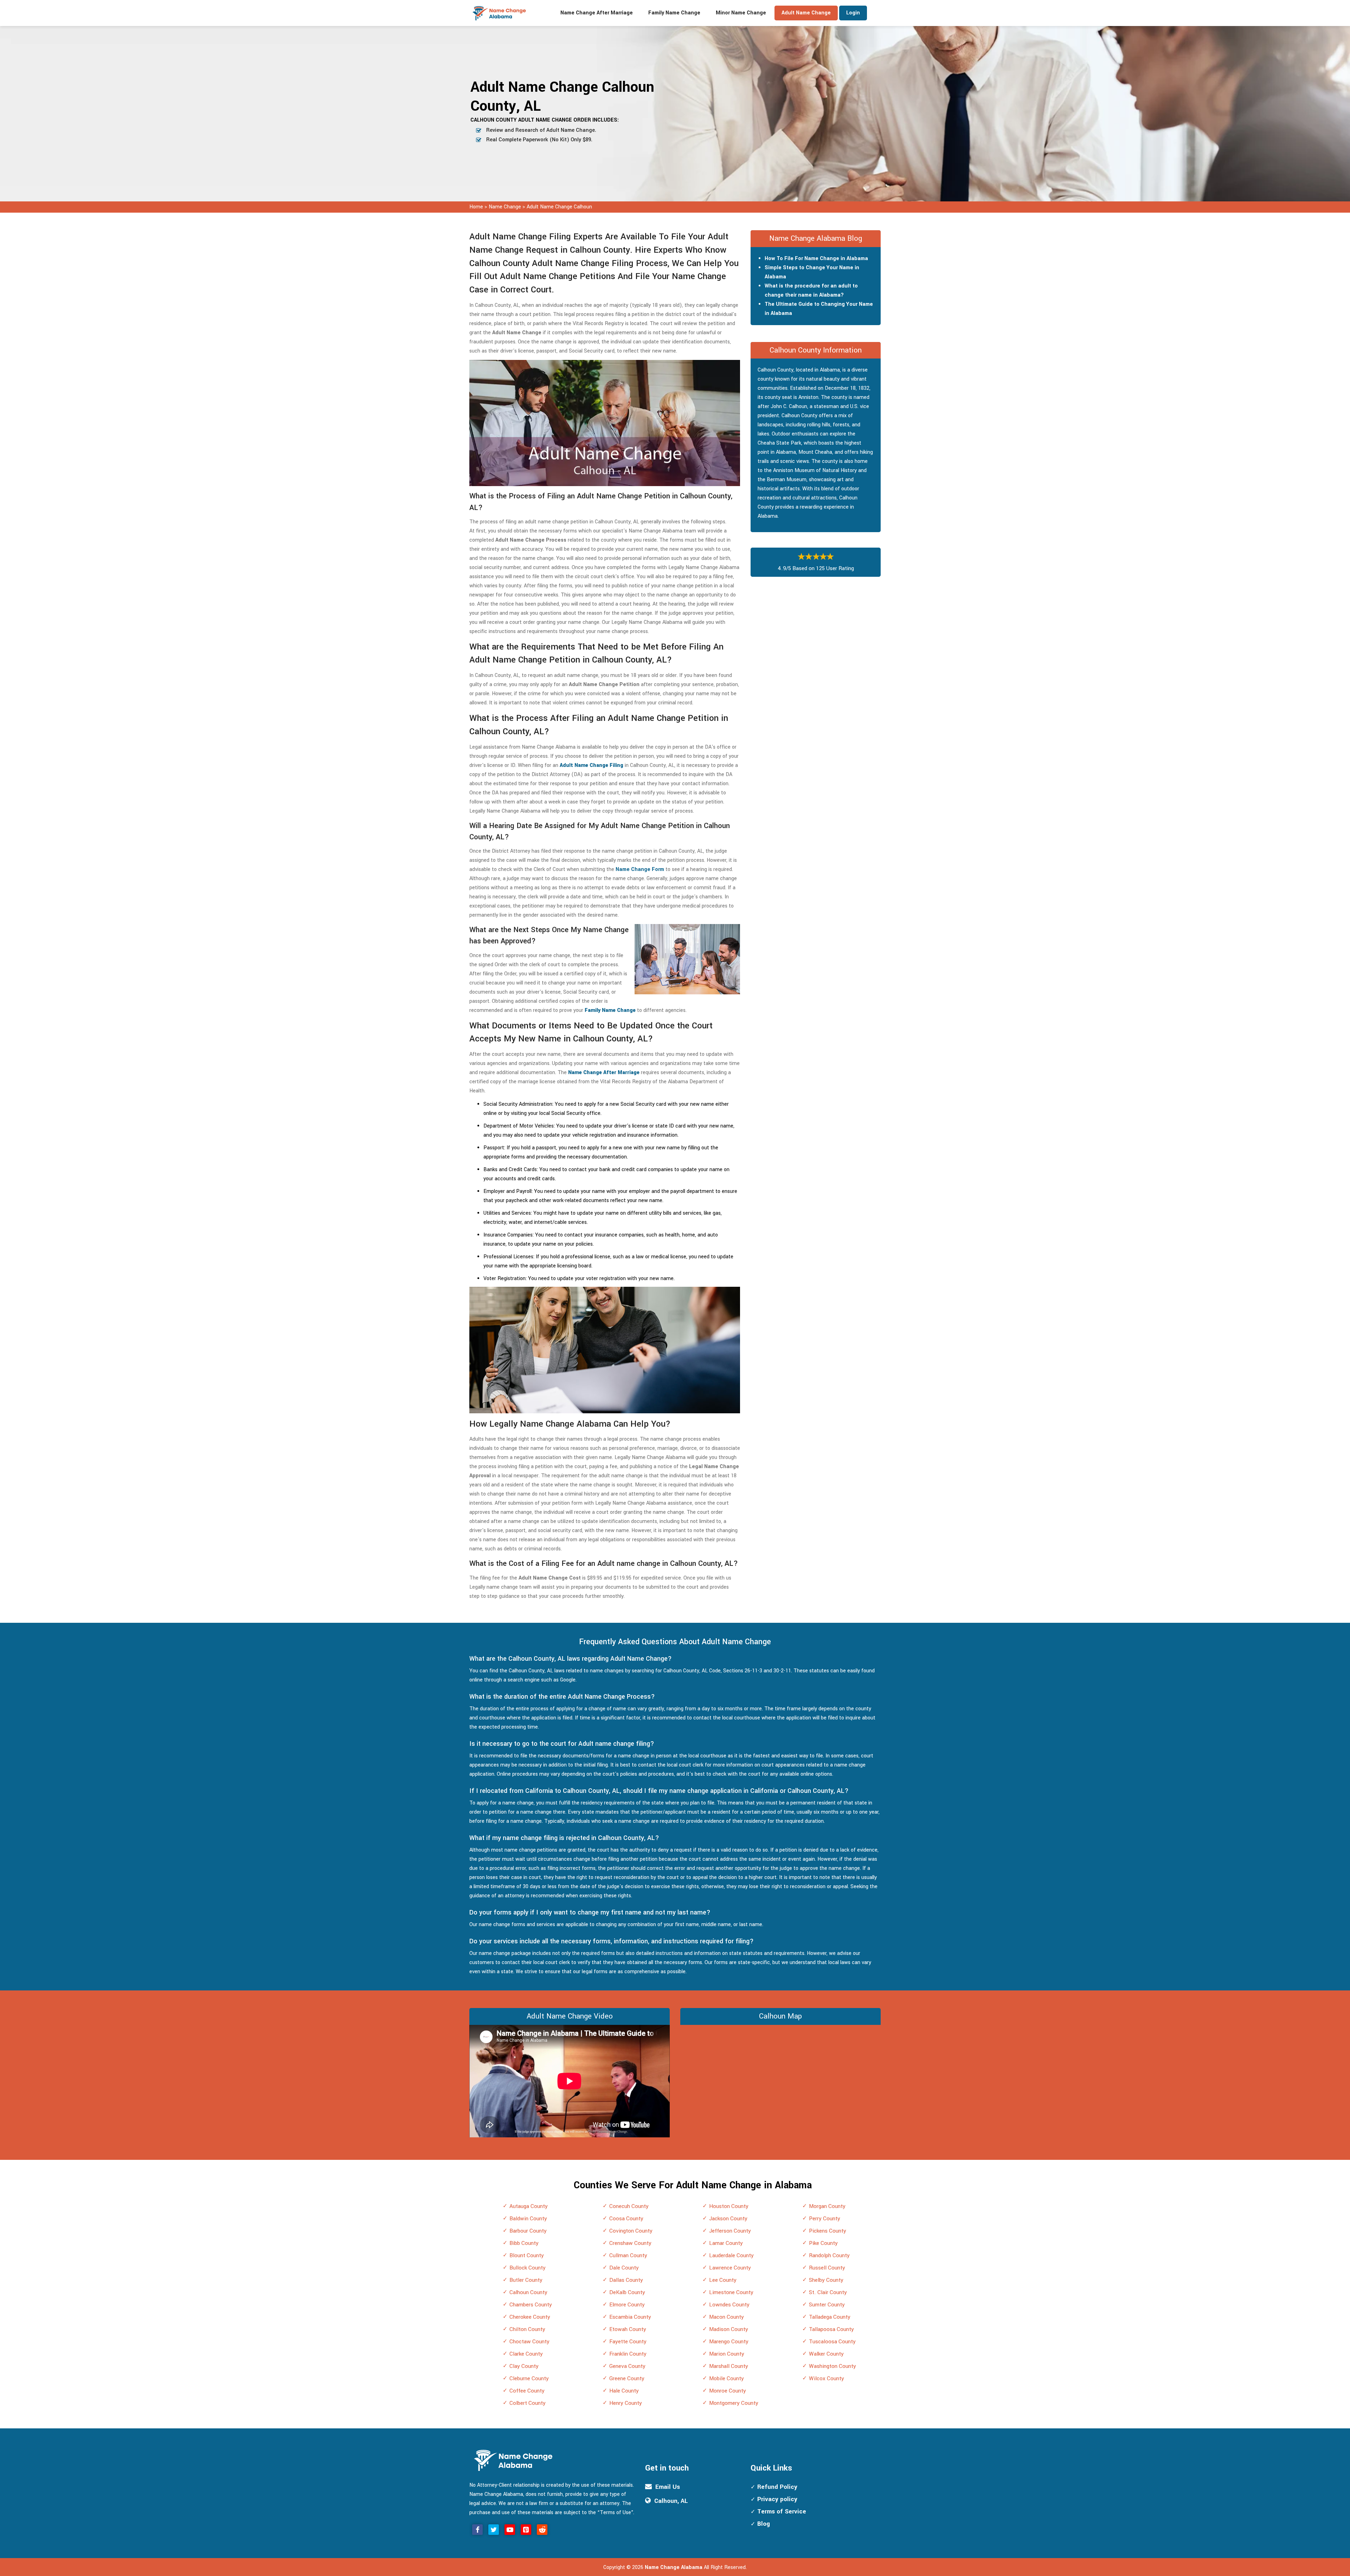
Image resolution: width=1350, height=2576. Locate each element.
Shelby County (826, 2280)
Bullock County (528, 2268)
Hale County (624, 2391)
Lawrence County (730, 2268)
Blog (764, 2524)
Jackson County (728, 2219)
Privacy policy (777, 2499)
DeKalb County (627, 2292)
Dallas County (626, 2280)
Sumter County (827, 2305)
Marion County (727, 2354)
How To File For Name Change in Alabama (816, 259)
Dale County (624, 2268)
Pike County (823, 2243)
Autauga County (529, 2206)
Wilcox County (827, 2378)
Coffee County (527, 2391)
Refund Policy (777, 2487)
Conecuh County (629, 2206)
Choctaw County (529, 2342)
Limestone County (731, 2292)
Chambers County (531, 2305)
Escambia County (630, 2317)
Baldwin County (528, 2219)
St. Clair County (828, 2292)
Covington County (631, 2231)
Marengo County (729, 2342)
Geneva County (627, 2366)
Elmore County (627, 2305)
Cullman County (628, 2255)
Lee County (723, 2280)
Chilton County (527, 2329)
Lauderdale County (731, 2255)
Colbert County (528, 2403)
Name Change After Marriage (597, 13)
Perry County (825, 2219)
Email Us (668, 2487)
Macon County (727, 2317)
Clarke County (526, 2354)
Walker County (826, 2354)
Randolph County (829, 2255)
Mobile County (727, 2378)
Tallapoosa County (831, 2329)
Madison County (729, 2329)
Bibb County (524, 2243)
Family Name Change (674, 13)
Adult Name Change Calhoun (559, 207)
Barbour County (528, 2231)
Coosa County (626, 2219)
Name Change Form (640, 869)
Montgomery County (734, 2403)
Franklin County (628, 2354)
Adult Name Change (806, 13)
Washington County (832, 2366)
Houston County (729, 2206)
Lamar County (726, 2243)
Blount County (527, 2255)
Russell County (827, 2268)
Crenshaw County (630, 2243)
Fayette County (628, 2342)
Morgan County (827, 2206)
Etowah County (628, 2329)
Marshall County (729, 2366)
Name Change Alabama (674, 2567)
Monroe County (728, 2391)
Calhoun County (528, 2292)
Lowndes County (729, 2305)
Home (476, 207)
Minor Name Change (741, 13)
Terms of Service (782, 2512)
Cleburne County (529, 2378)
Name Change (506, 207)
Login (853, 13)
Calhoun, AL (671, 2501)
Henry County (626, 2403)
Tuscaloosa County (832, 2342)
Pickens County (828, 2231)
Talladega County (830, 2317)
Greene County (627, 2378)
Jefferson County (730, 2231)
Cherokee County (530, 2317)
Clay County (524, 2366)
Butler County (526, 2280)
